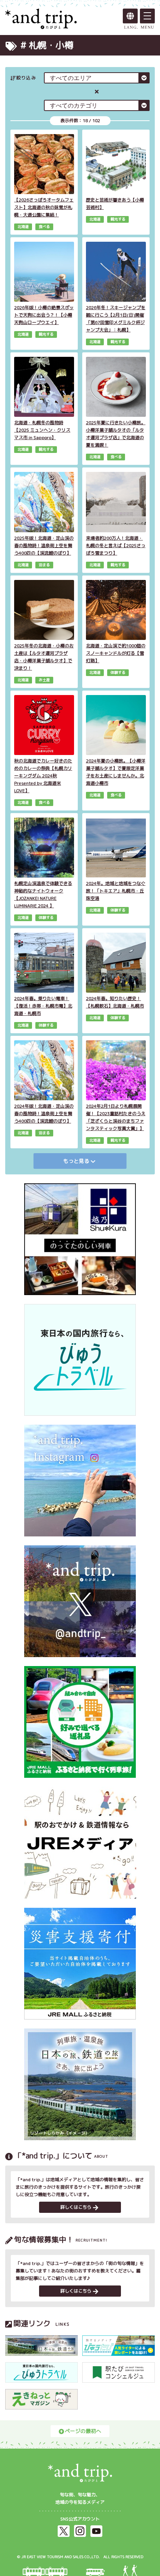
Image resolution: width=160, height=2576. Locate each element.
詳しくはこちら (76, 2207)
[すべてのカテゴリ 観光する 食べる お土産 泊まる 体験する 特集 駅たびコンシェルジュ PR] (97, 105)
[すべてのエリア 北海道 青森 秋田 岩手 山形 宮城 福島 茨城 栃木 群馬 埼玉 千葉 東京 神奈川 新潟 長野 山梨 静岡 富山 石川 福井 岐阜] (97, 78)
